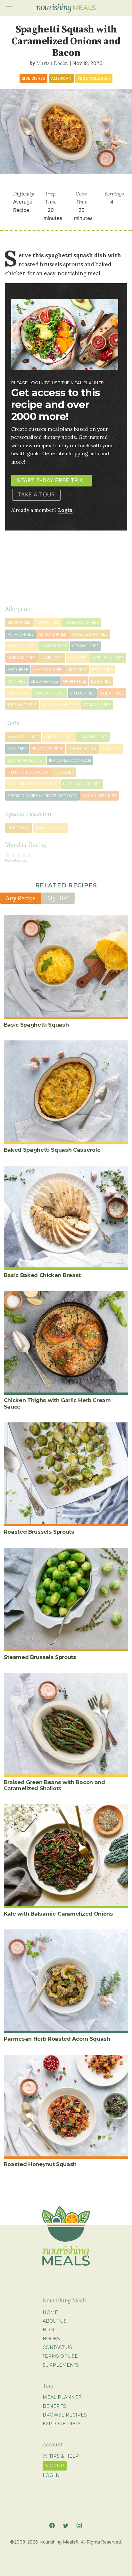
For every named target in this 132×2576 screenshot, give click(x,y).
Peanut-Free (54, 646)
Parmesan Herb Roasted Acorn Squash (57, 2039)
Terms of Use (60, 2356)
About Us (55, 2321)
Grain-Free (75, 681)
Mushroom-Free (82, 622)
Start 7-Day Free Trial (51, 480)
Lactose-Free (93, 737)
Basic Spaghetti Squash (36, 1025)
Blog (50, 2330)
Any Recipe (21, 898)
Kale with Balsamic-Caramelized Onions (58, 1914)
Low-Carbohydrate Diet (33, 784)
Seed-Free (18, 670)
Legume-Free (45, 681)
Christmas (18, 828)
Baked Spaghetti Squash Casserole (52, 1150)
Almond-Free (53, 634)
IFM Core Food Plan (70, 760)
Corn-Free (18, 693)
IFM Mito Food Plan (28, 772)
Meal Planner (62, 2397)
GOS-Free (17, 749)
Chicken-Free (22, 646)
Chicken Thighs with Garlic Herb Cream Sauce (57, 1403)
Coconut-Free (50, 693)
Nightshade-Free (60, 705)
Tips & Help (64, 2456)
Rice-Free (77, 670)
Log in (51, 2475)
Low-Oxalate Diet (82, 784)
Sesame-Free (85, 646)
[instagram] (79, 2525)
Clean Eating (82, 749)
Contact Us (57, 2347)
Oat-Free (17, 681)
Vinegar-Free (21, 658)
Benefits (54, 2406)
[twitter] (66, 2525)
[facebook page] (52, 2525)
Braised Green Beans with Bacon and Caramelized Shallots (54, 1785)
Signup (55, 2466)
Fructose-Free (48, 749)
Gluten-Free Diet (26, 760)
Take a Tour (37, 494)
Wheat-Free (112, 693)
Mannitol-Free (23, 737)
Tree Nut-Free (22, 705)
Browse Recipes (65, 2415)
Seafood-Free (48, 670)
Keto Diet (63, 772)
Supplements (61, 2365)
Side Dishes (33, 78)
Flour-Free (48, 622)
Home (50, 2312)
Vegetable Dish (94, 78)
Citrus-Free (82, 693)
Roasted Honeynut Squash (40, 2164)
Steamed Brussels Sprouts (40, 1657)
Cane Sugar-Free (90, 634)
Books (51, 2339)
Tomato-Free (97, 705)
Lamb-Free (52, 658)
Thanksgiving (50, 828)
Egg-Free (101, 681)
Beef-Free (102, 670)
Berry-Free (19, 622)
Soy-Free (77, 658)
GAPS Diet (111, 749)
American (61, 78)
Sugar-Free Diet (99, 796)
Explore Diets (62, 2424)
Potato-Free (21, 634)
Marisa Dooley (52, 63)
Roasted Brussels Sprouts (39, 1532)
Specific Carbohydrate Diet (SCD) (42, 796)
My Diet (58, 898)
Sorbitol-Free (59, 737)
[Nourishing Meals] (66, 8)
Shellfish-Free (107, 658)
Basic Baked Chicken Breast (42, 1275)
